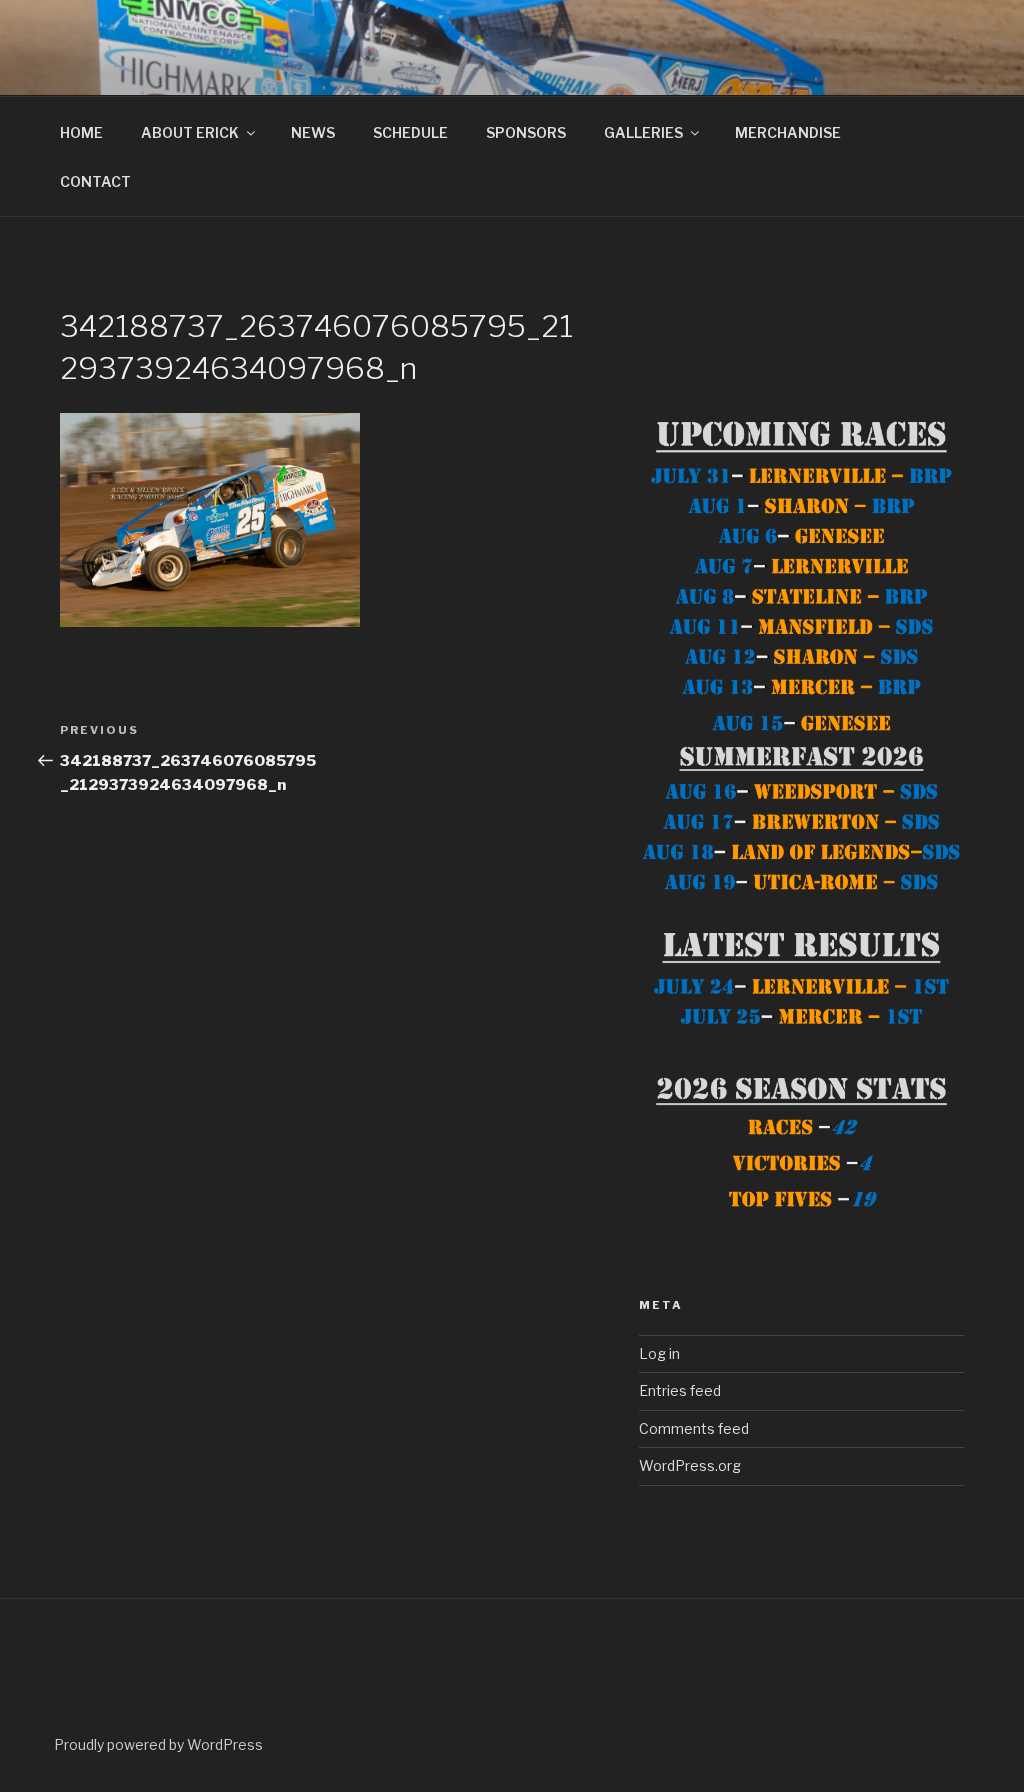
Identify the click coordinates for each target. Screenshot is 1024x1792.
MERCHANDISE (788, 132)
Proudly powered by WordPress (158, 1744)
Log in (659, 1353)
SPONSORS (526, 132)
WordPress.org (690, 1465)
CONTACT (95, 181)
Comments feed (694, 1428)
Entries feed (680, 1390)
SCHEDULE (410, 132)
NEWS (313, 132)
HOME (81, 132)
